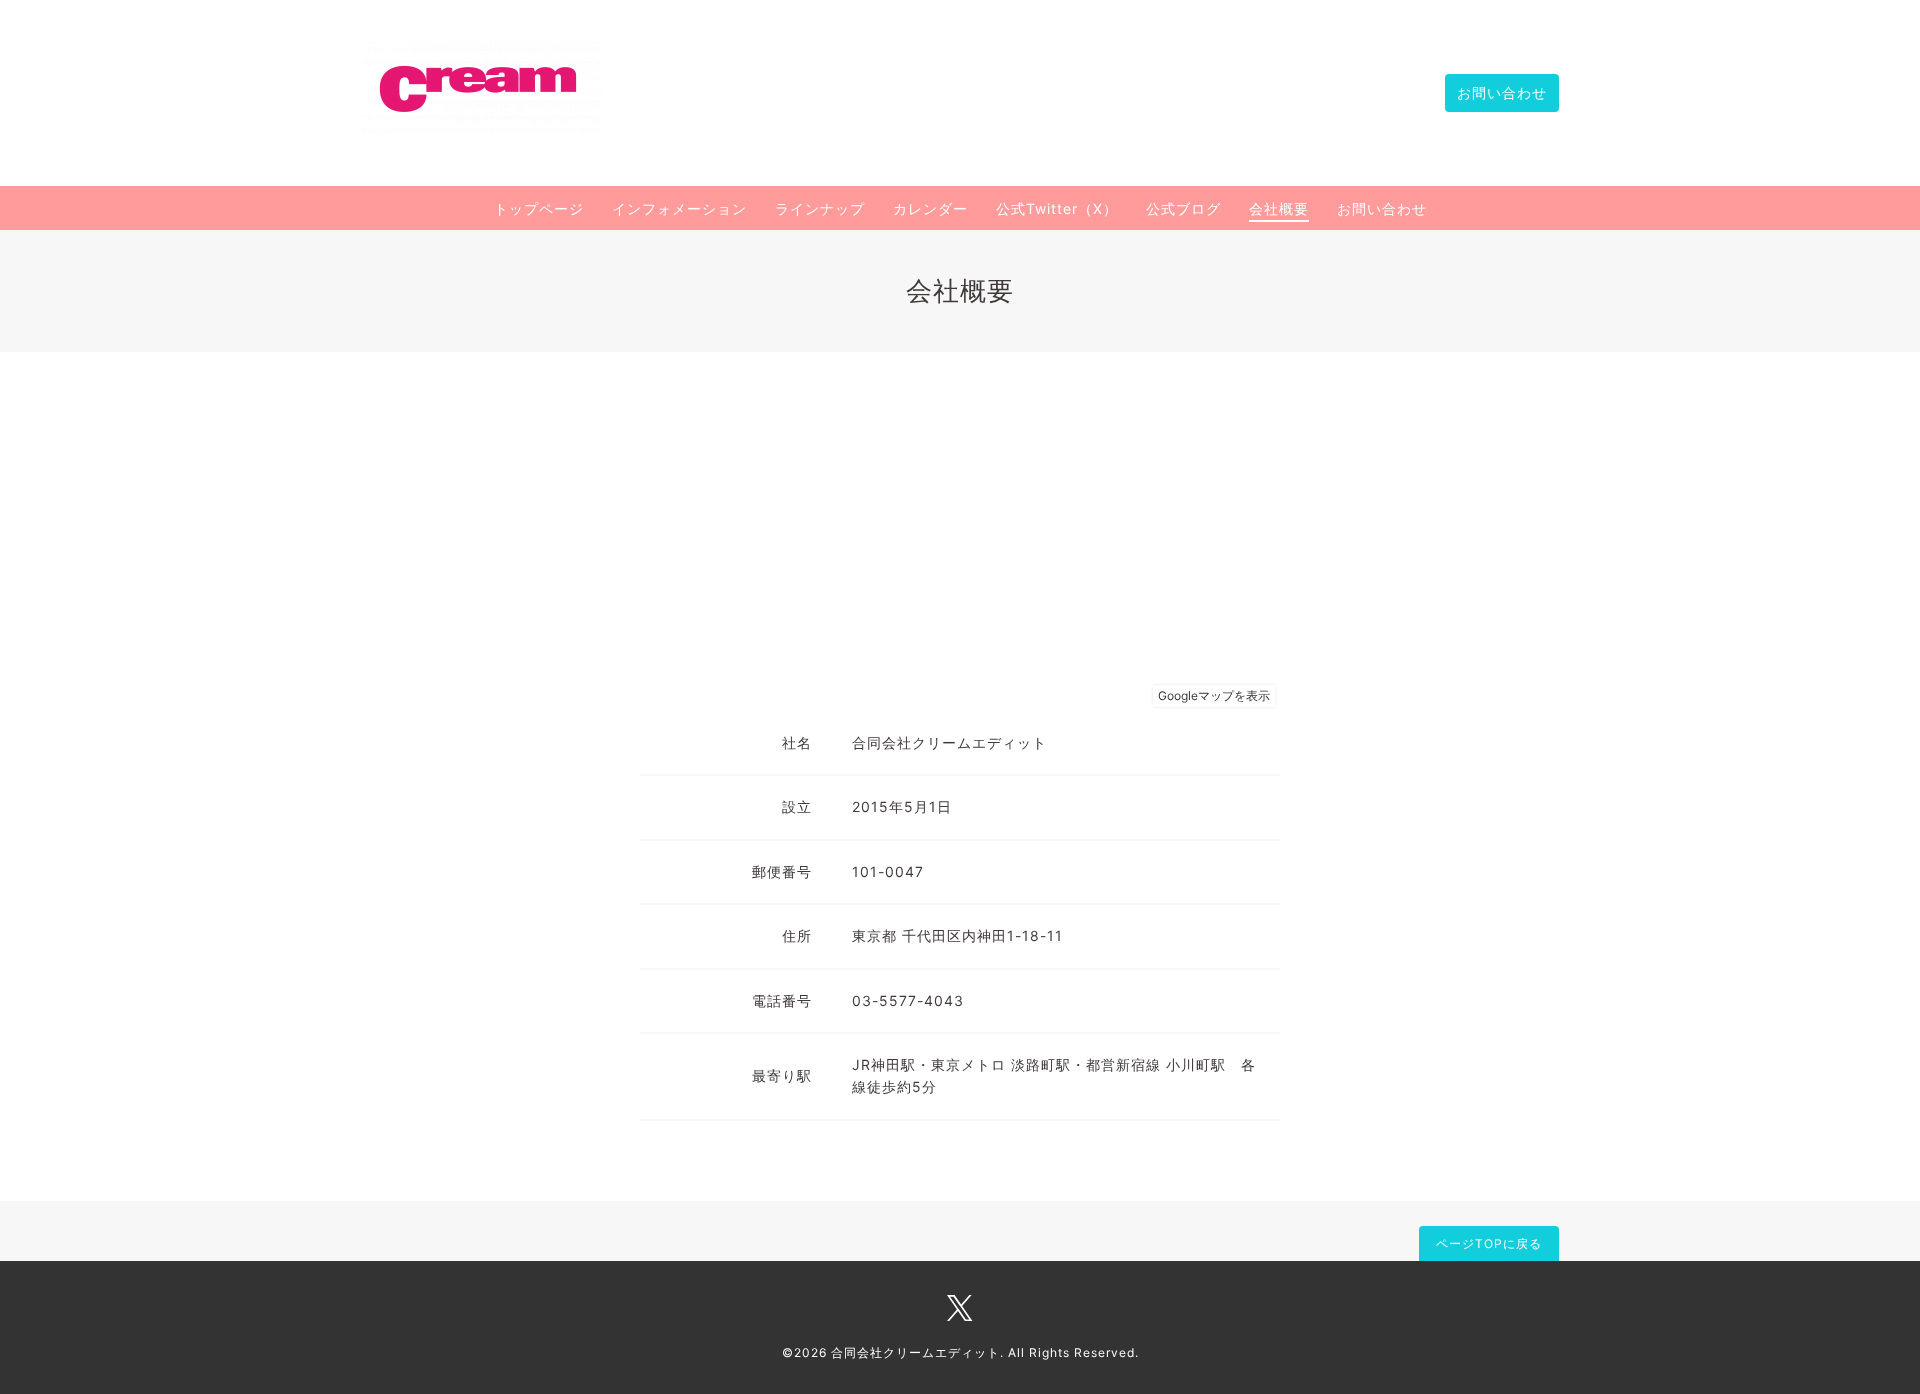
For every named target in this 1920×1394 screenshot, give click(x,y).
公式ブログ (1183, 208)
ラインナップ (820, 208)
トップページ (539, 208)
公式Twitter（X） (1057, 208)
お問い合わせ (1502, 92)
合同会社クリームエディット (915, 1352)
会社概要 (1279, 208)
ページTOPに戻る (1489, 1243)
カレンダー (930, 208)
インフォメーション (679, 208)
